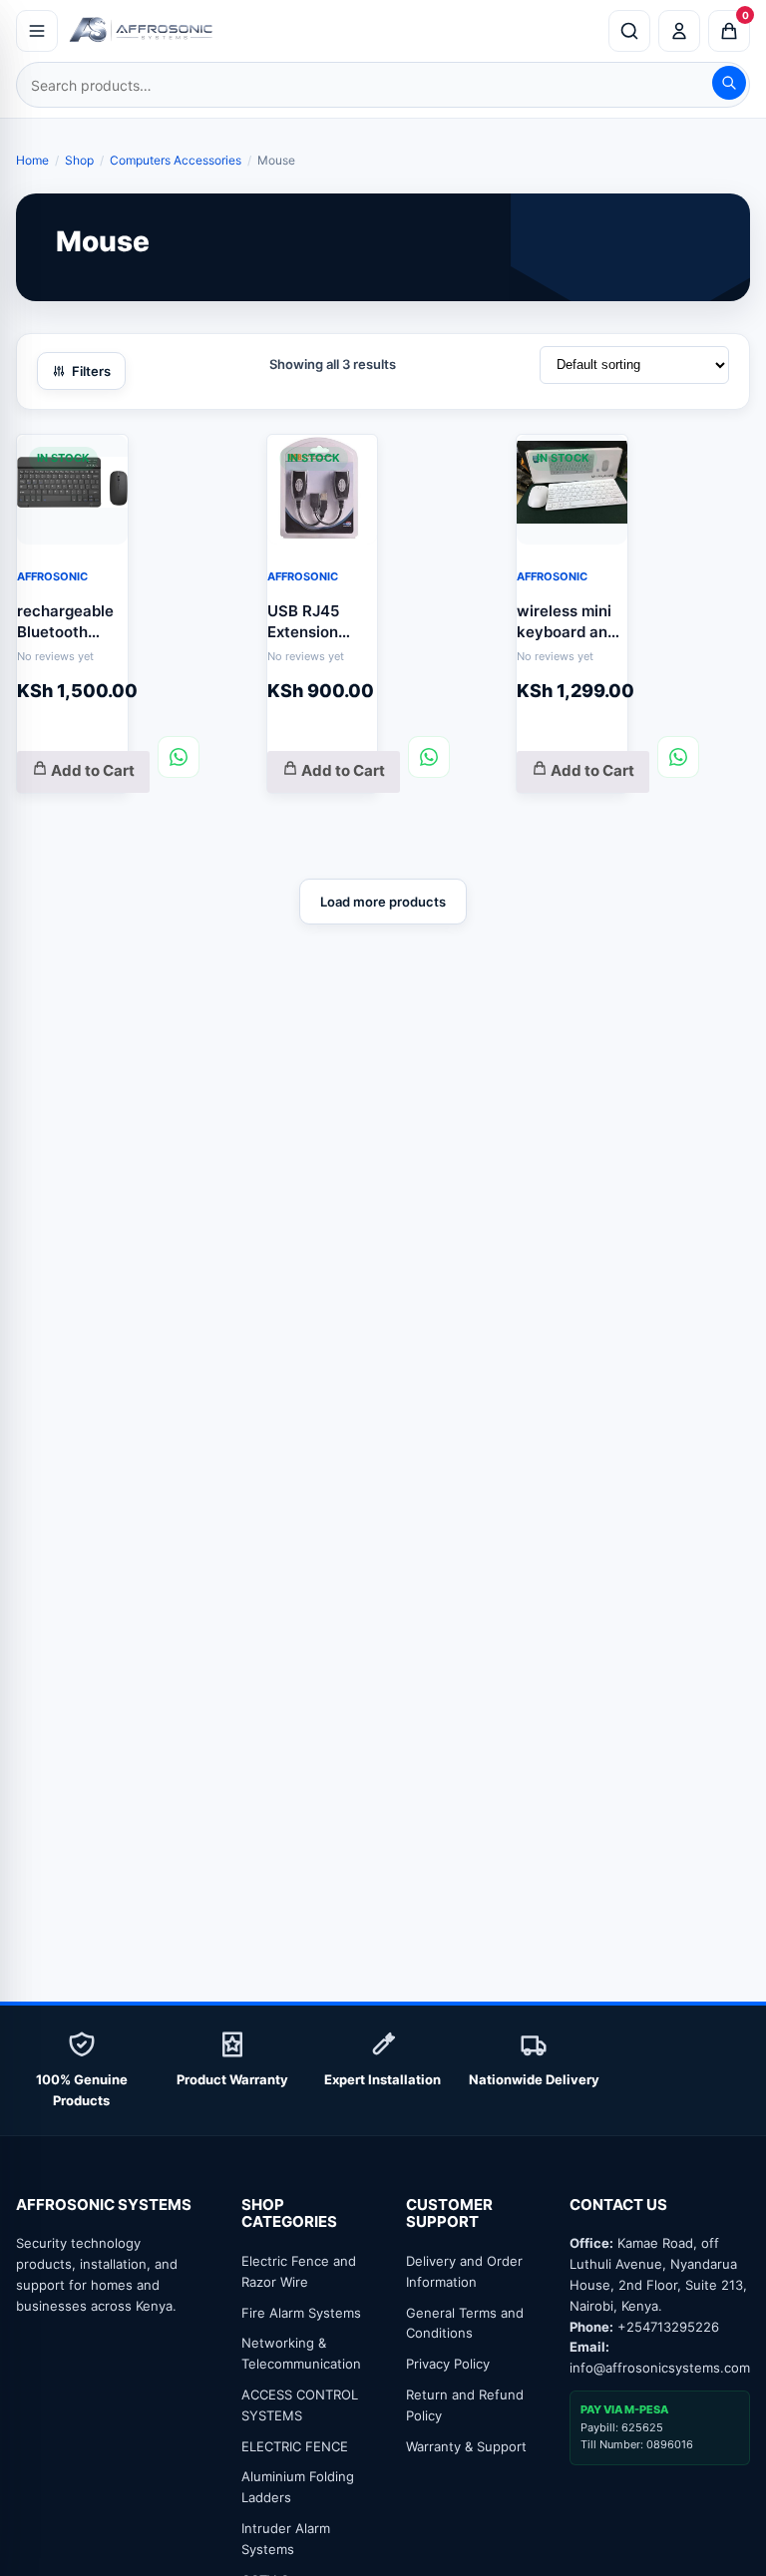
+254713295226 (668, 2327)
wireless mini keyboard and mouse (567, 622)
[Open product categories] (37, 31)
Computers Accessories (176, 160)
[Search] (729, 83)
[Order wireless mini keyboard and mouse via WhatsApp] (678, 757)
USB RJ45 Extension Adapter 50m (315, 622)
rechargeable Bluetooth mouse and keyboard (65, 622)
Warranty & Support (466, 2446)
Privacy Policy (448, 2364)
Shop (79, 160)
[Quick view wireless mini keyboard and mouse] (597, 461)
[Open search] (629, 31)
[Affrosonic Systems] (333, 31)
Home (32, 160)
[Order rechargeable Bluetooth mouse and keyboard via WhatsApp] (179, 757)
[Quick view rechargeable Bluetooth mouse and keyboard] (98, 461)
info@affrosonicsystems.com (660, 2368)
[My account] (679, 31)
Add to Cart (91, 770)
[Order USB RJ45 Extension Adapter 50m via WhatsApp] (429, 757)
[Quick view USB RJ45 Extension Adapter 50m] (347, 461)
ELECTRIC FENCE (295, 2446)
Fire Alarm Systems (301, 2313)
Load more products (383, 902)
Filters (91, 371)
